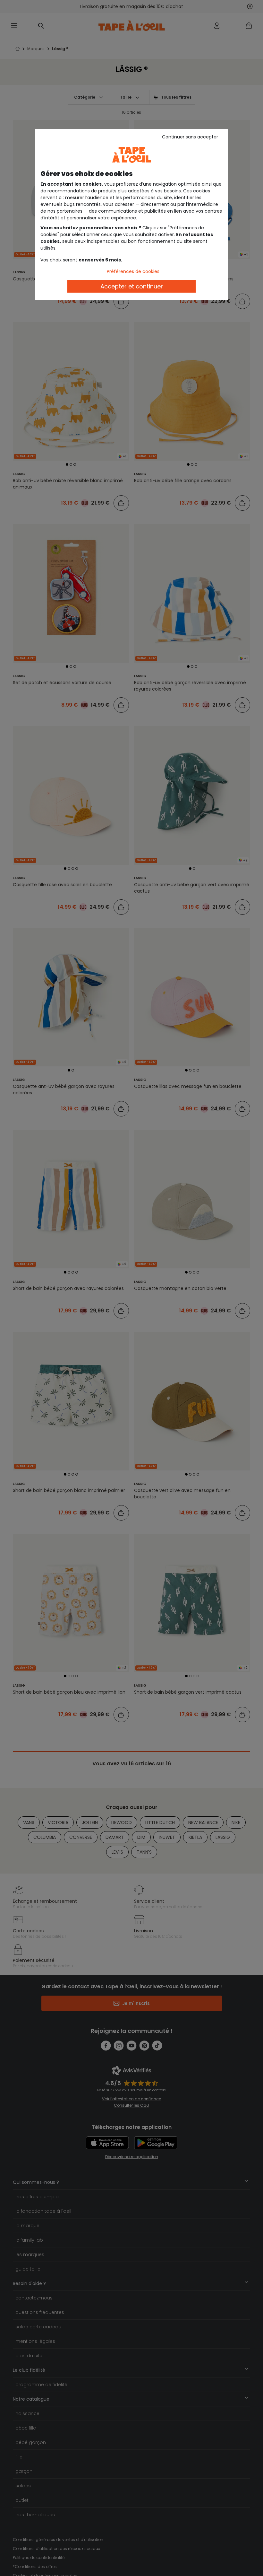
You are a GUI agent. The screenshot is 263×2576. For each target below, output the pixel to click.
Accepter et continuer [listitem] (132, 286)
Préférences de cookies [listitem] (133, 271)
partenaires (70, 211)
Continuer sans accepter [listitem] (190, 137)
